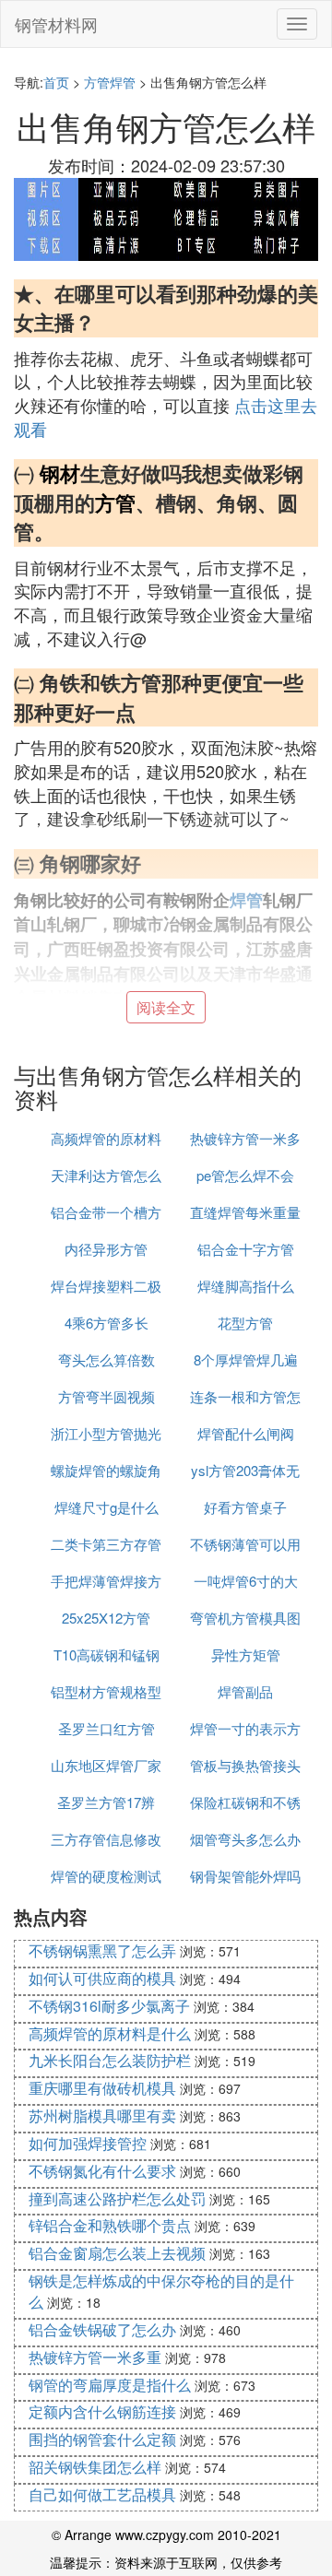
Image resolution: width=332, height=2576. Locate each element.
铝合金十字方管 (246, 1249)
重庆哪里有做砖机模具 (102, 2088)
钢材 (60, 473)
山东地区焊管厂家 (106, 1765)
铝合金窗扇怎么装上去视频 (117, 2253)
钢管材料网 (56, 24)
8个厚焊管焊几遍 (246, 1359)
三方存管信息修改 (106, 1839)
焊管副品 (245, 1691)
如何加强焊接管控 (88, 2143)
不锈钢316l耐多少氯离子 (109, 2006)
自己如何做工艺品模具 (102, 2494)
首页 (56, 82)
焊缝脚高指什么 (246, 1286)
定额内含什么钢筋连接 (102, 2411)
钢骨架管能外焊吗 (245, 1876)
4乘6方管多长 (107, 1323)
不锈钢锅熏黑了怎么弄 (102, 1950)
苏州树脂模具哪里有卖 (102, 2115)
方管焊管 (110, 82)
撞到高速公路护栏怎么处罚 (117, 2198)
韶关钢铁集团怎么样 (95, 2467)
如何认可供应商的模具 (102, 1978)
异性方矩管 (246, 1654)
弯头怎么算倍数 (107, 1359)
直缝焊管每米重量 (245, 1212)
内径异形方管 (106, 1249)
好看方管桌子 (245, 1507)
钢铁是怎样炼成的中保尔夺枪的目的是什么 (161, 2291)
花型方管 (245, 1323)
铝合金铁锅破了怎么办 (102, 2329)
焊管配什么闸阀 (246, 1433)
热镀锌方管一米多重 (95, 2357)
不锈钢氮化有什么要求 (102, 2171)
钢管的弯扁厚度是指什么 (110, 2385)
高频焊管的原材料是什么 (110, 2033)
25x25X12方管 (106, 1618)
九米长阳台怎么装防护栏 (110, 2060)
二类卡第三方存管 (106, 1544)
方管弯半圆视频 (107, 1396)
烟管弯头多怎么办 (245, 1839)
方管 (115, 502)
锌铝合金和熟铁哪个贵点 (110, 2225)
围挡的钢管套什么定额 (102, 2439)
